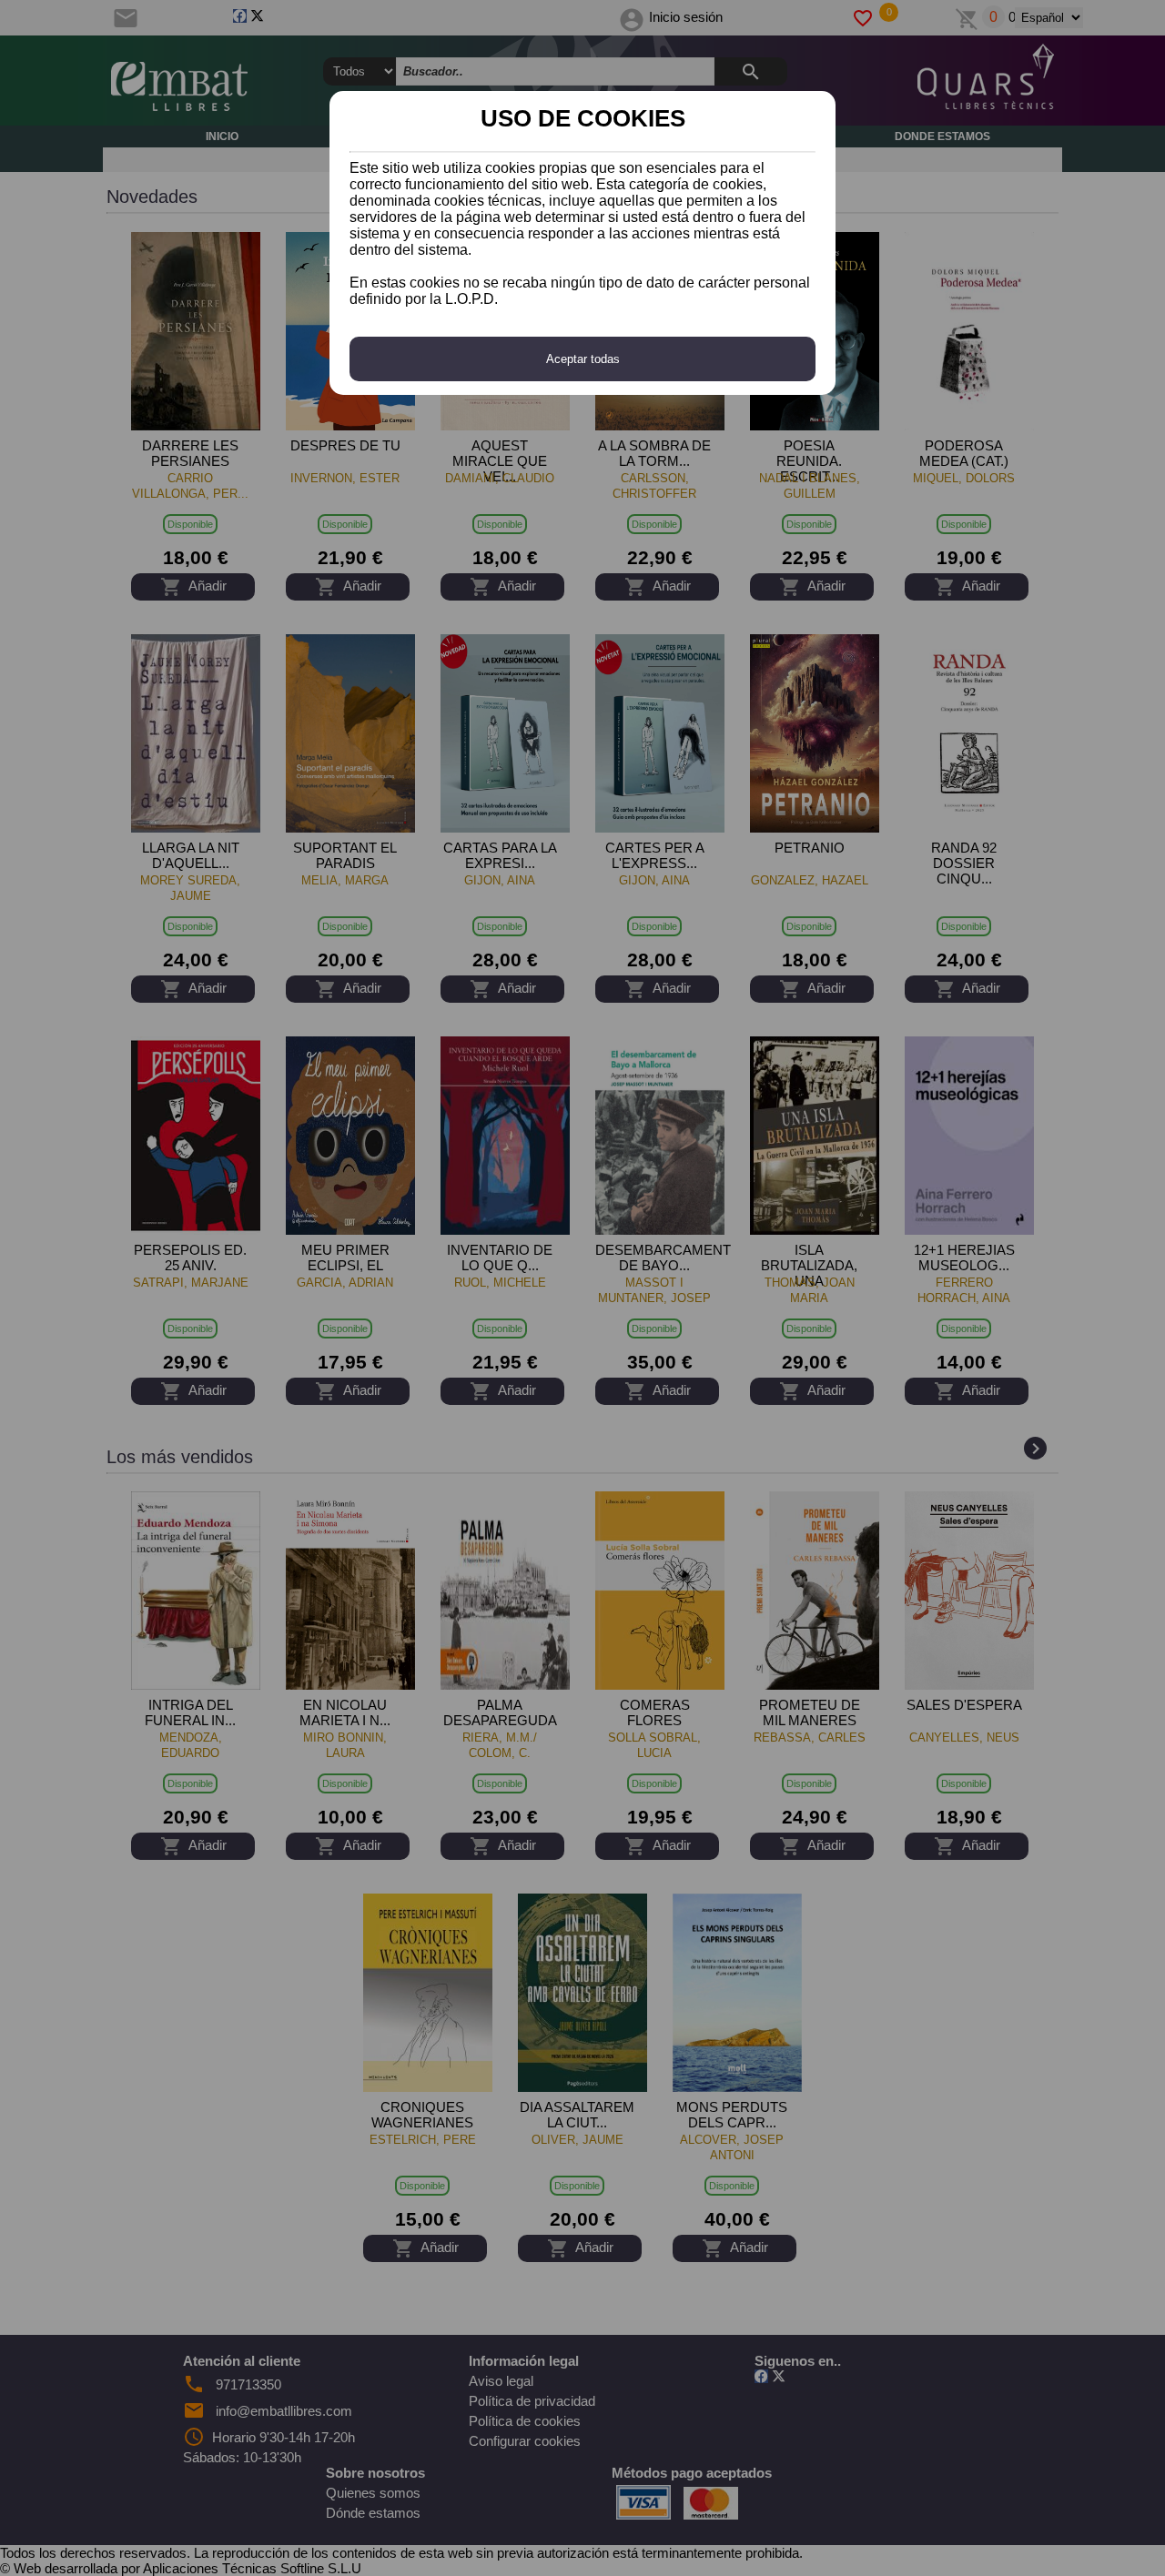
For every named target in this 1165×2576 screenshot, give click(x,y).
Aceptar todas (583, 359)
